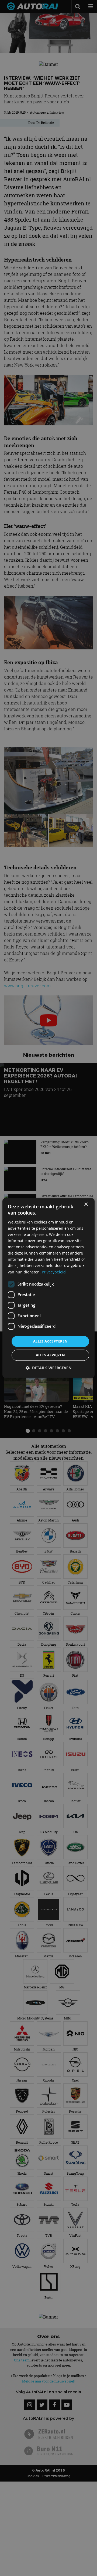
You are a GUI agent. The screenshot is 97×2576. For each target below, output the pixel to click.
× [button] (86, 1204)
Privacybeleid (54, 1272)
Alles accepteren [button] (50, 1341)
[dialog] (48, 1288)
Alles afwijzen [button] (51, 1355)
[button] (48, 1368)
